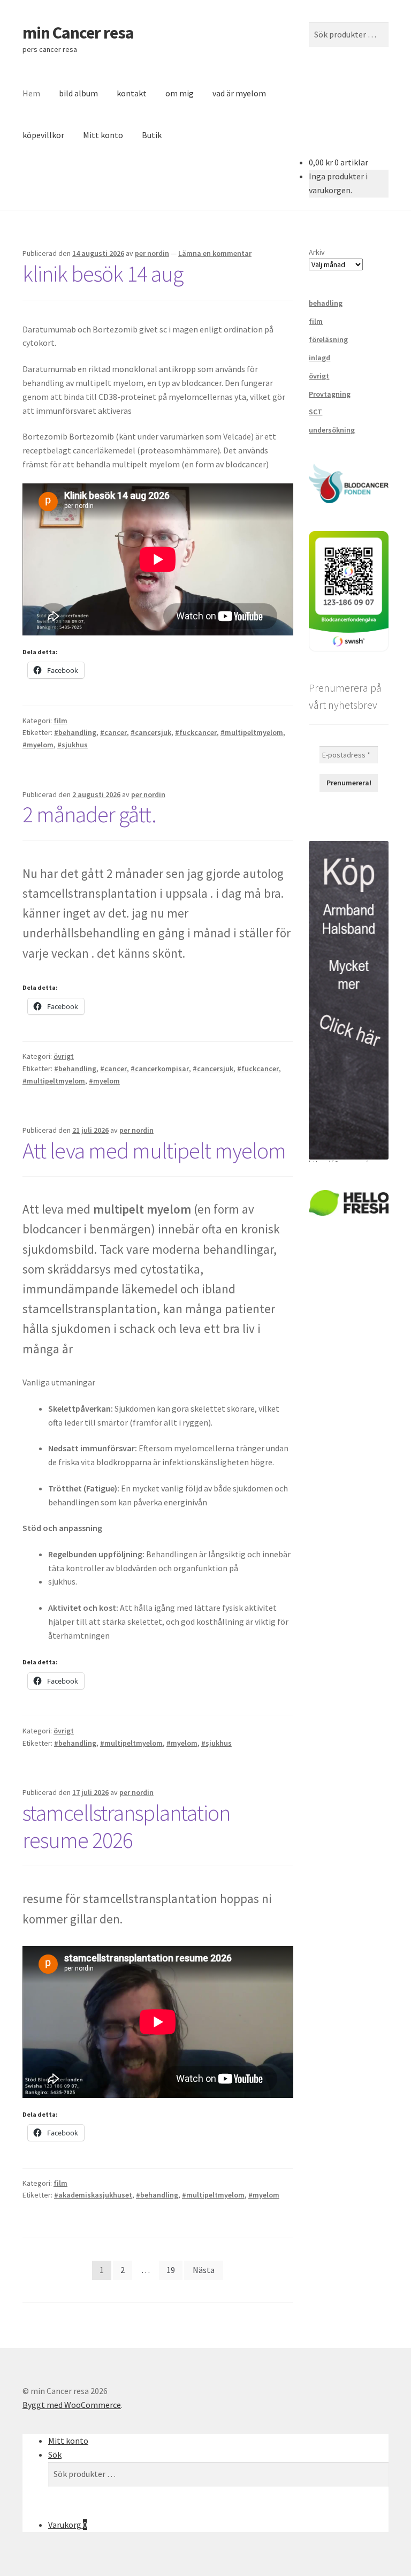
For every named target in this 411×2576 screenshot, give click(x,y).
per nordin (152, 253)
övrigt (64, 1056)
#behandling (75, 732)
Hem (31, 93)
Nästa (204, 2270)
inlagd (319, 358)
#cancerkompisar (160, 1069)
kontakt (132, 93)
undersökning (332, 430)
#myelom (38, 745)
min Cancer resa (78, 33)
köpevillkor (43, 135)
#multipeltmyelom (252, 732)
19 (171, 2270)
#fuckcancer (196, 732)
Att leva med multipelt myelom (154, 1150)
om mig (180, 93)
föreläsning (328, 339)
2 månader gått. (89, 814)
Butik (152, 135)
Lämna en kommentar (215, 253)
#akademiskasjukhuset (93, 2195)
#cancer (113, 732)
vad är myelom (239, 93)
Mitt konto (103, 135)
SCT (315, 412)
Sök (55, 2454)
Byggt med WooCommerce (72, 2405)
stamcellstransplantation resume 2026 (126, 1826)
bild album (78, 93)
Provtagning (330, 394)
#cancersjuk (151, 732)
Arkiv (317, 252)
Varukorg (68, 2525)
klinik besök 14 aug (103, 274)
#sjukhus (73, 745)
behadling (326, 303)
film (60, 721)
